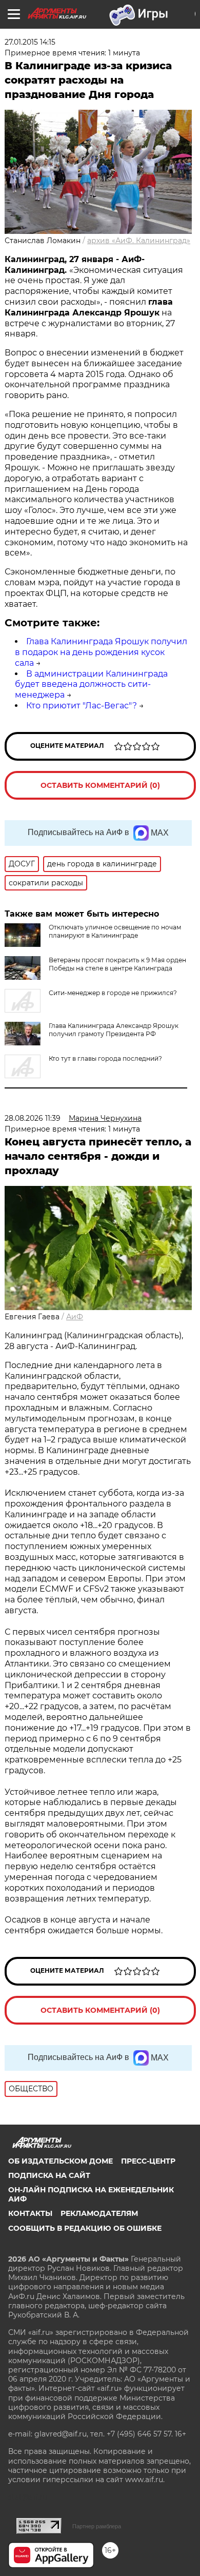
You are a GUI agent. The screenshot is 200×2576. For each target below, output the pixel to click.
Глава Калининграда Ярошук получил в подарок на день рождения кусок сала (101, 652)
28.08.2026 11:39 (33, 1118)
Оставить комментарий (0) (100, 785)
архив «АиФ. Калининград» (139, 241)
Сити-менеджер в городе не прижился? (113, 993)
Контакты (30, 2213)
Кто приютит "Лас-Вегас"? (82, 706)
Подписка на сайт (49, 2175)
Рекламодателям (99, 2213)
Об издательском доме (61, 2161)
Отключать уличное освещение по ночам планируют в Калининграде (115, 931)
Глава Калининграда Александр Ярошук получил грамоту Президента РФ (114, 1030)
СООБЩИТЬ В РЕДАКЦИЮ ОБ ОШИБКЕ (85, 2228)
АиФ (75, 1317)
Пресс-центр (148, 2161)
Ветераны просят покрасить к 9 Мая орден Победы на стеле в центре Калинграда (117, 964)
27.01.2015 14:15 (30, 42)
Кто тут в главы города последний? (105, 1058)
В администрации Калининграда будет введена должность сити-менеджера (91, 685)
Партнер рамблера (97, 2526)
